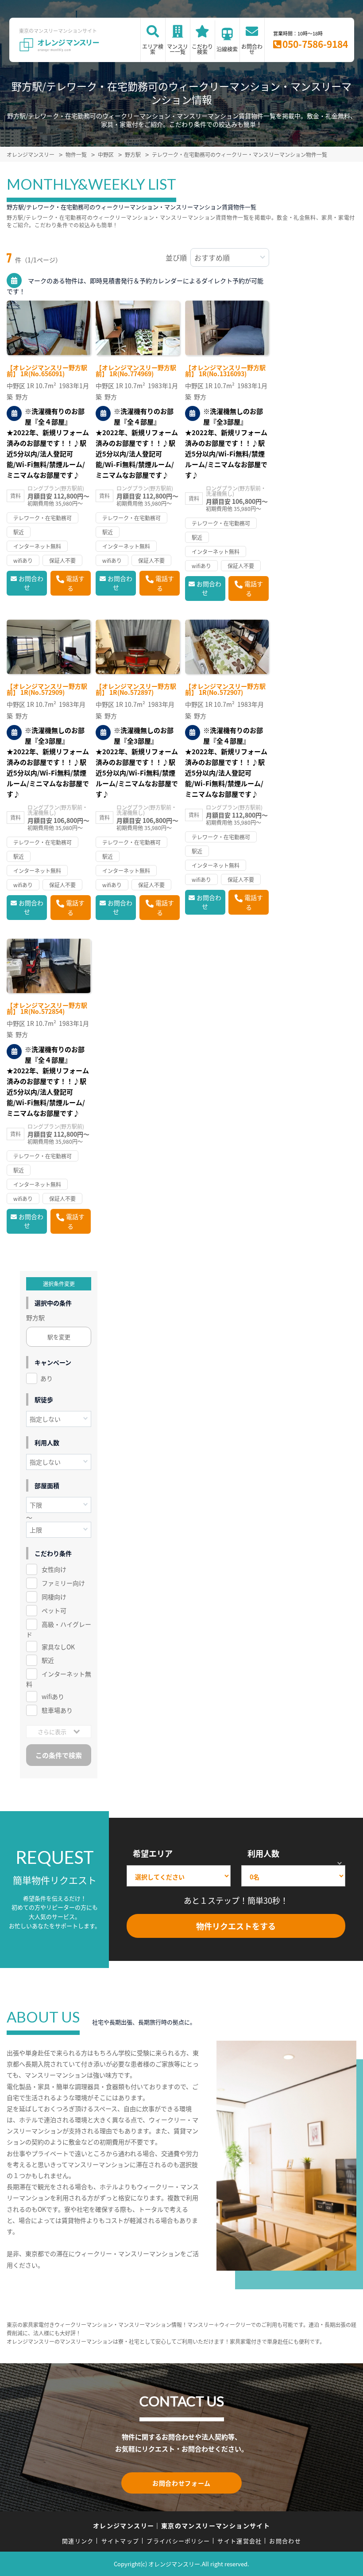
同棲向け (54, 1597)
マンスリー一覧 (178, 49)
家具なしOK (58, 1647)
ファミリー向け (63, 1583)
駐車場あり (57, 1710)
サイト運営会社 (239, 2541)
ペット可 (54, 1610)
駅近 (48, 1660)
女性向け (54, 1569)
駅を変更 (59, 1337)
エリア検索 (153, 49)
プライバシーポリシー (178, 2541)
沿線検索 (227, 49)
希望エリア (153, 1853)
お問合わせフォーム (181, 2483)
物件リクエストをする (236, 1926)
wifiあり (53, 1696)
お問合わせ (252, 49)
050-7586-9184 (315, 44)
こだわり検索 (202, 49)
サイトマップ (120, 2541)
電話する (75, 583)
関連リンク (78, 2541)
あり (46, 1378)
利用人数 (263, 1853)
